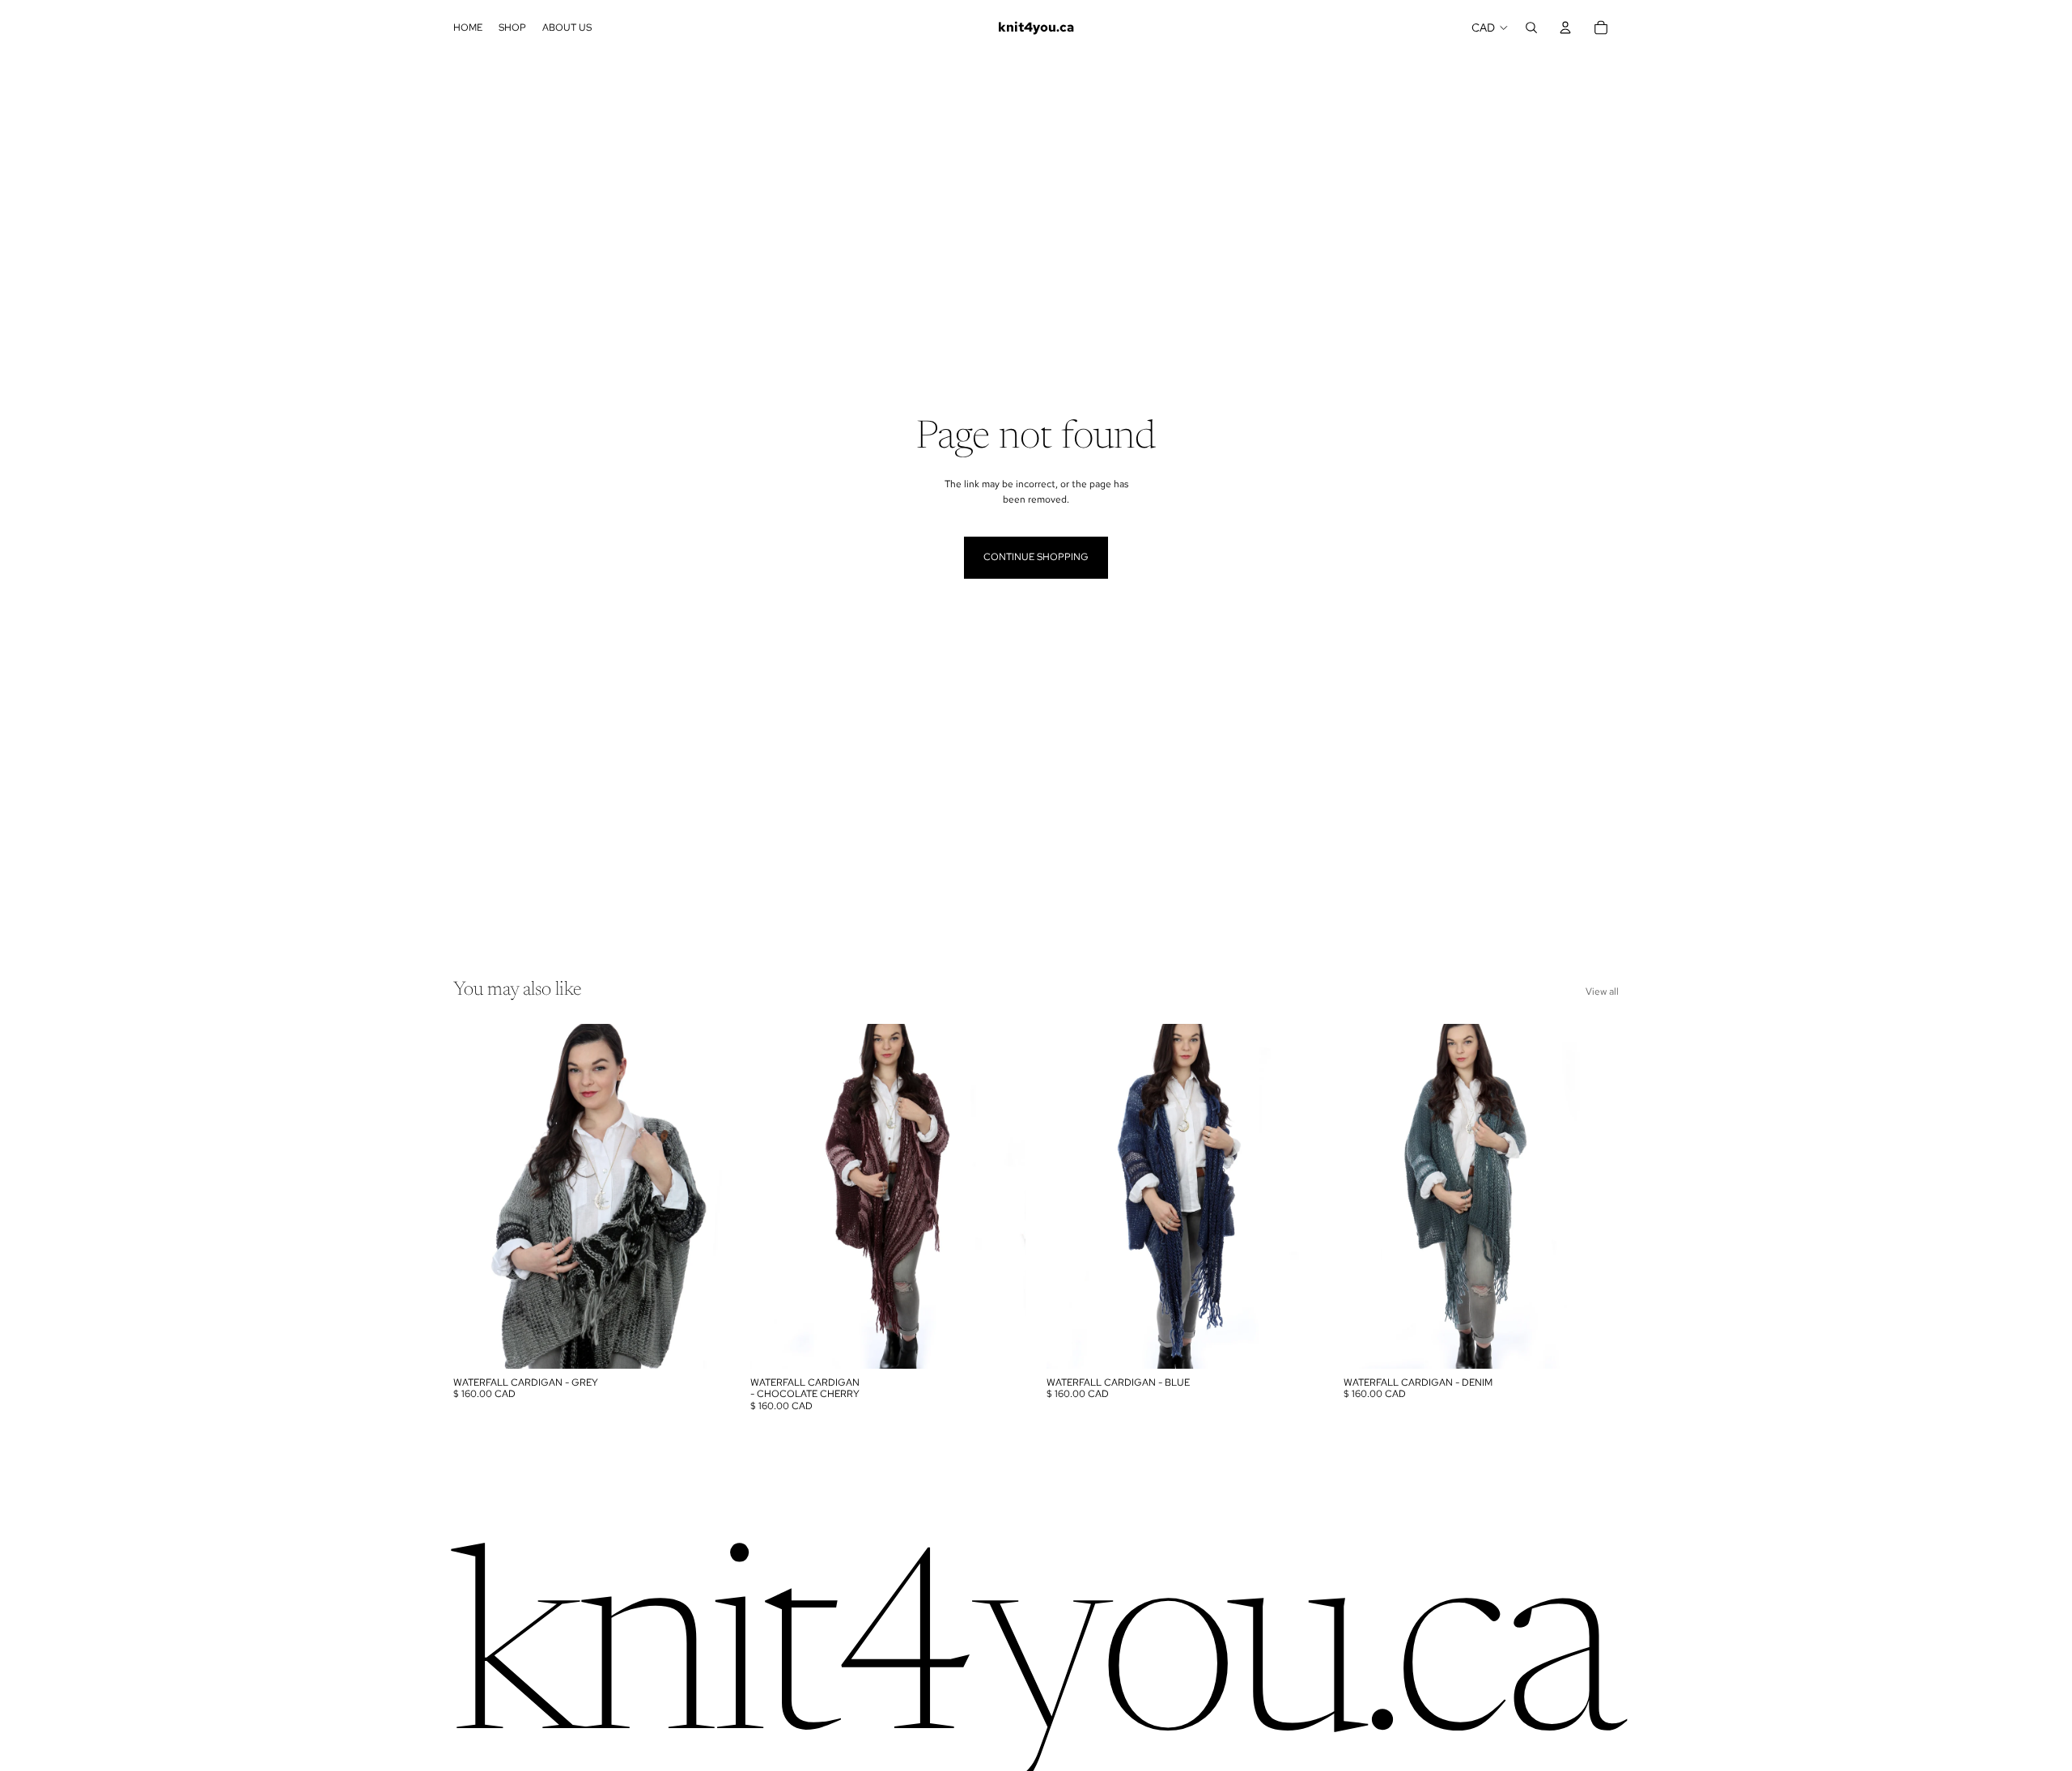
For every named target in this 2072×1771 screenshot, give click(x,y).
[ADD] (704, 1344)
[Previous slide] (478, 1196)
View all (1602, 992)
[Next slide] (705, 1196)
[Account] (1565, 28)
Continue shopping (1036, 557)
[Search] (1531, 28)
